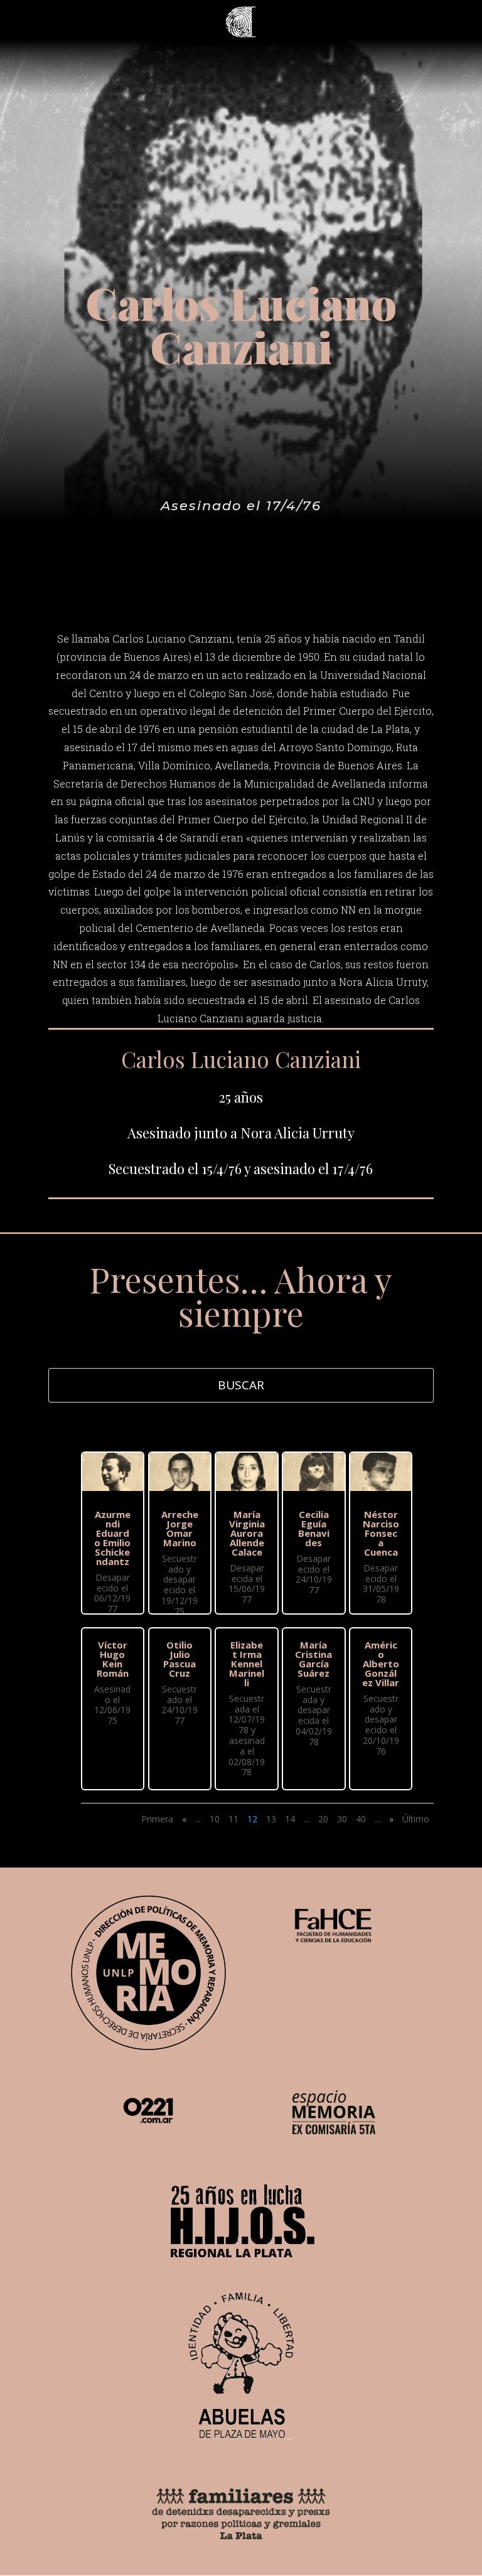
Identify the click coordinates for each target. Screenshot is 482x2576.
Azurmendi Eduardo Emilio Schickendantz (112, 1538)
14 (290, 1819)
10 (215, 1819)
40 (361, 1819)
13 (271, 1819)
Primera (157, 1819)
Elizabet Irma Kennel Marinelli (247, 1664)
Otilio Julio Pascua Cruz (179, 1659)
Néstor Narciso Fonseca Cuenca (381, 1533)
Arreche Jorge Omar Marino (180, 1528)
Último (416, 1819)
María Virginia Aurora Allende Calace (247, 1533)
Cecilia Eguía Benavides (314, 1528)
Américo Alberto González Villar (381, 1664)
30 (342, 1819)
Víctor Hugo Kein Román (113, 1659)
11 (233, 1819)
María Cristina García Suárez (313, 1659)
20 (323, 1819)
